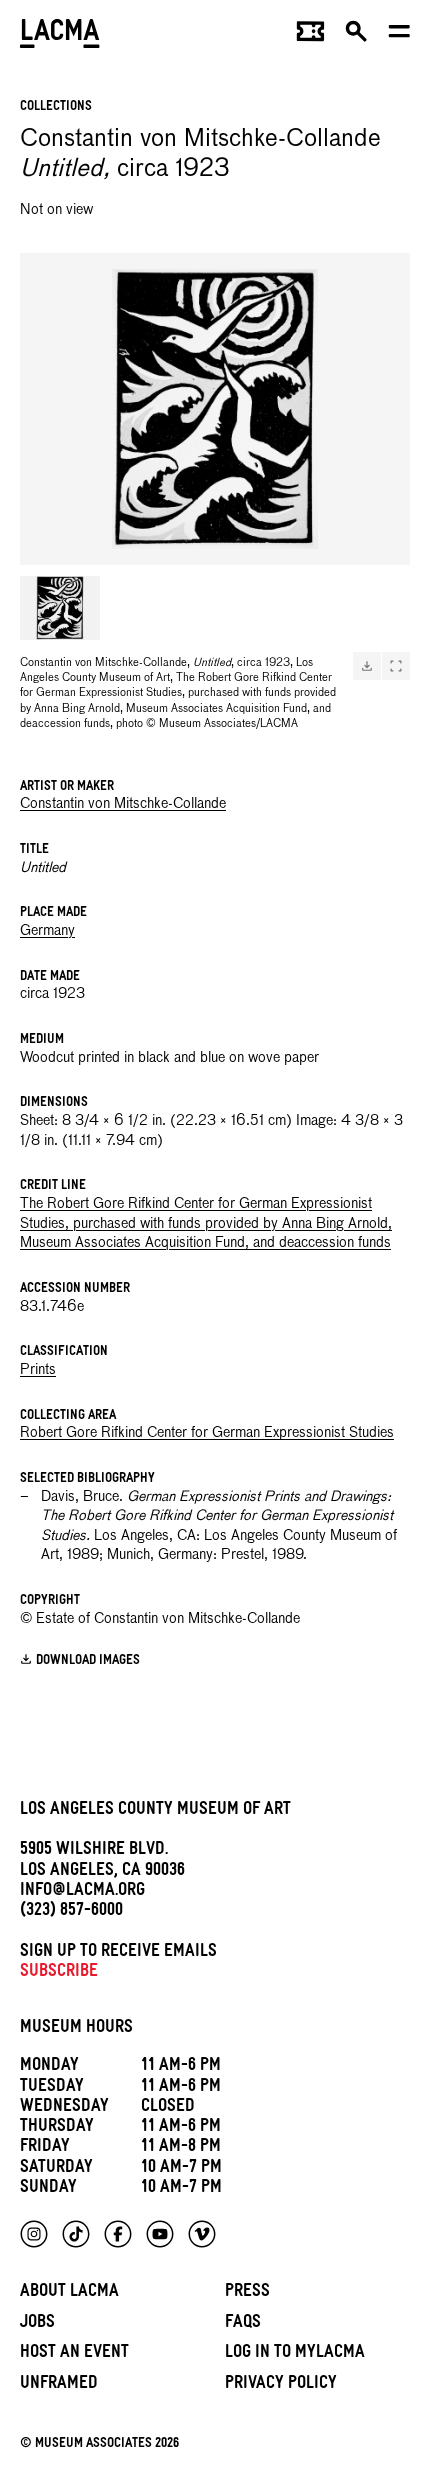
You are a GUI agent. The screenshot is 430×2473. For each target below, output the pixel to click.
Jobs (37, 2324)
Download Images (88, 1661)
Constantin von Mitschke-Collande (123, 804)
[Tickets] (310, 36)
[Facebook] (118, 2234)
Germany (47, 931)
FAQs (243, 2324)
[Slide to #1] (60, 608)
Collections (56, 107)
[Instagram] (34, 2234)
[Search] (356, 36)
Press (247, 2293)
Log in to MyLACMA (295, 2354)
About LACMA (69, 2293)
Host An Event (74, 2354)
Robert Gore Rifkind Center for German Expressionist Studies (207, 1433)
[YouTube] (160, 2234)
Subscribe (59, 1973)
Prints (38, 1370)
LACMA (60, 35)
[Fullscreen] (396, 666)
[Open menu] (399, 36)
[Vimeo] (202, 2234)
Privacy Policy (281, 2385)
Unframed (59, 2385)
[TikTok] (76, 2234)
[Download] (367, 666)
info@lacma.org (82, 1892)
